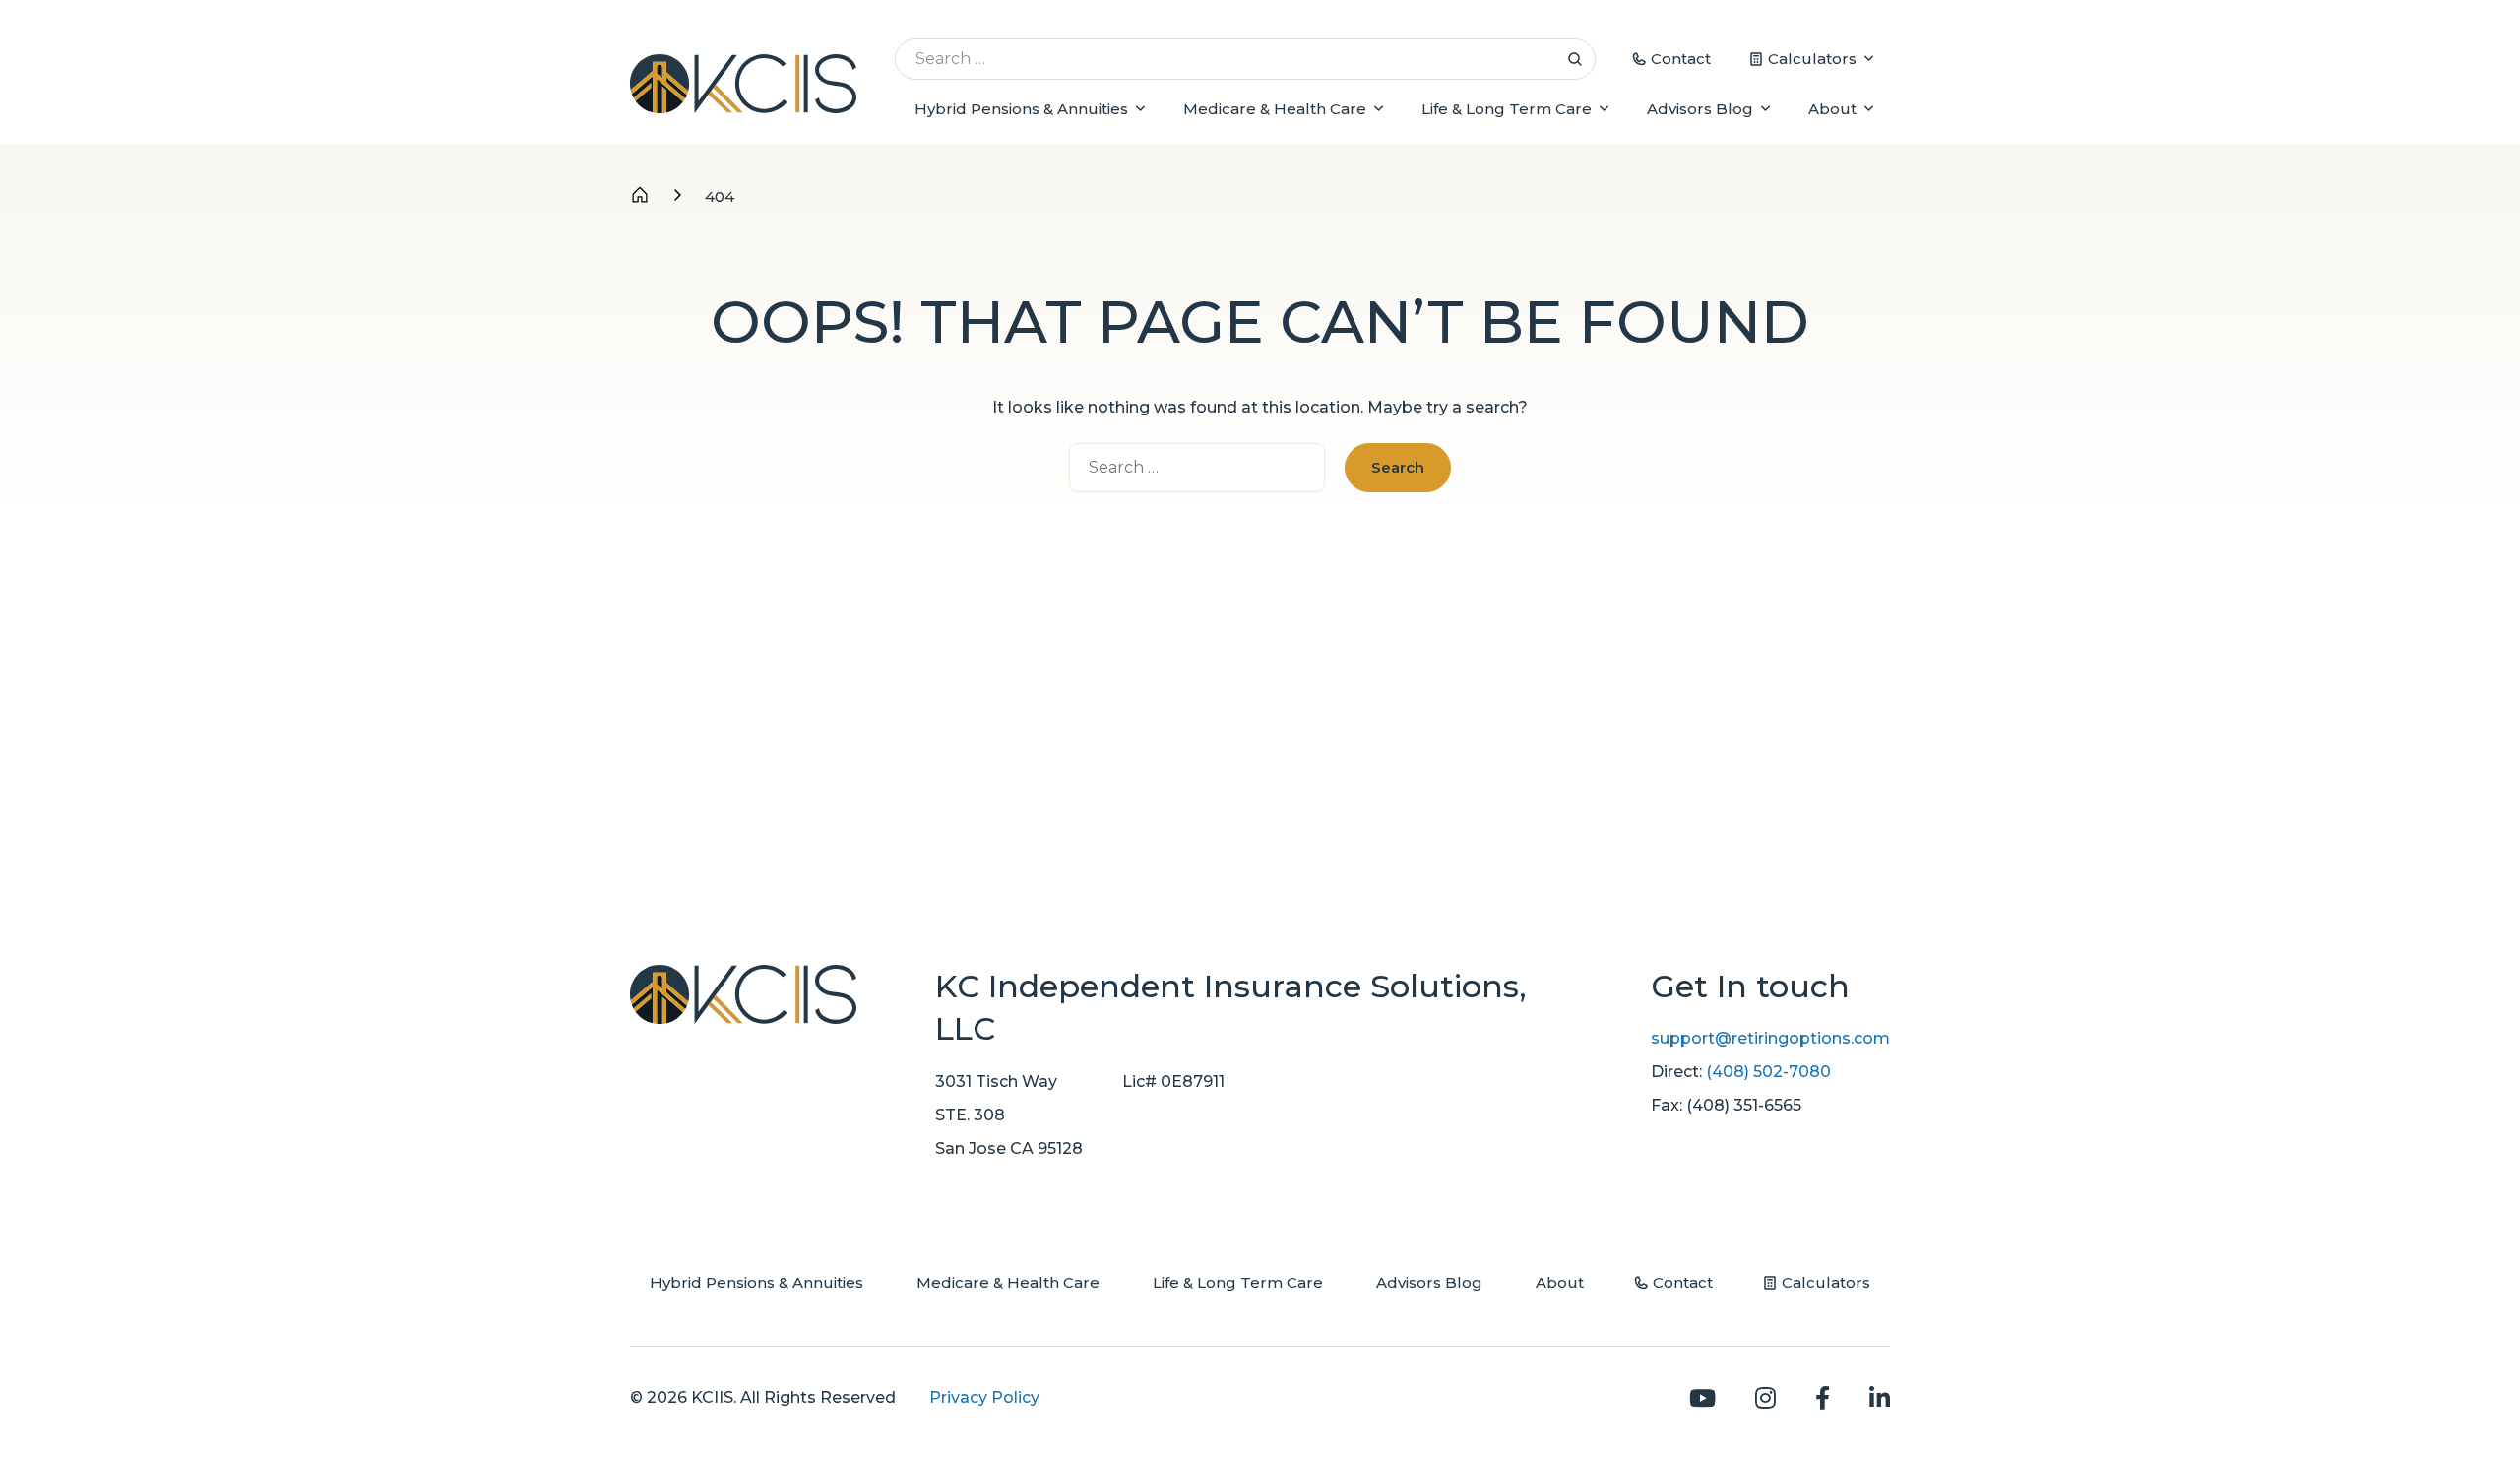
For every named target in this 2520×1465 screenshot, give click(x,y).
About (1832, 109)
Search (1575, 59)
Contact (1681, 59)
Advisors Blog (1700, 109)
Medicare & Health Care (1275, 109)
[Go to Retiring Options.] (640, 196)
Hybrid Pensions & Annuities (1021, 109)
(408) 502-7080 (1768, 1072)
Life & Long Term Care (1507, 109)
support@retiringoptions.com (1770, 1038)
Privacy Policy (984, 1398)
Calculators (1812, 59)
